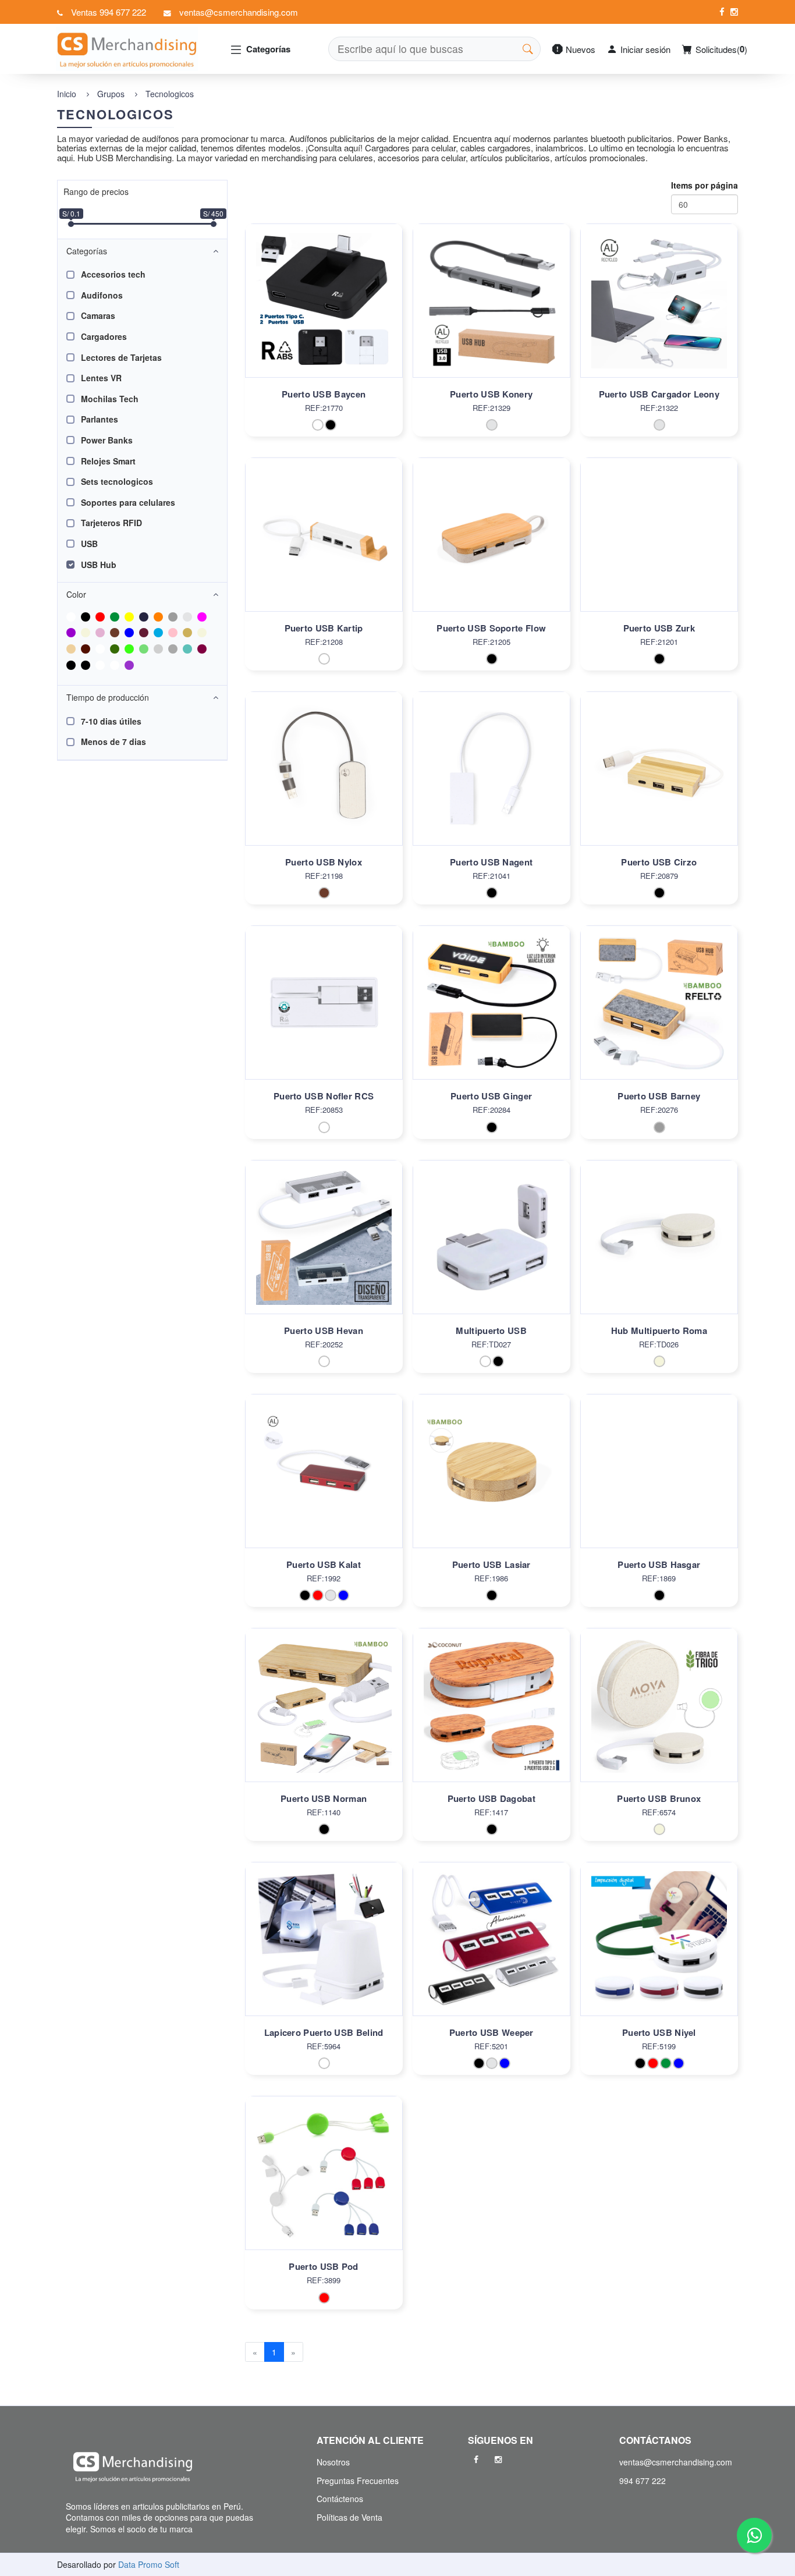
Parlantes (100, 419)
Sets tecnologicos (117, 481)
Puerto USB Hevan (324, 1330)
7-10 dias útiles (111, 721)
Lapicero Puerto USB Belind (324, 2032)
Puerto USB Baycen (324, 394)
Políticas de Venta (349, 2517)
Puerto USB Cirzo (659, 862)
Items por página (705, 185)
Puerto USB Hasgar (659, 1564)
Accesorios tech (113, 274)
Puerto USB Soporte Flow (491, 628)
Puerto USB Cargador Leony (659, 394)
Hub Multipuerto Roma (659, 1330)
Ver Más (324, 313)
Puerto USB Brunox (659, 1798)
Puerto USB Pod (323, 2266)
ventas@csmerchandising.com (239, 12)
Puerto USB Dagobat (491, 1798)
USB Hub (99, 565)
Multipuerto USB (491, 1330)
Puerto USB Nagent (491, 862)
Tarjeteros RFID (111, 523)
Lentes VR (101, 378)
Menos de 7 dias (113, 741)
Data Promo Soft (149, 2564)
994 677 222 (643, 2481)
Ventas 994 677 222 (109, 12)
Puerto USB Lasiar (491, 1564)
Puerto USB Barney (659, 1096)
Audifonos (102, 295)
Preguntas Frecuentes (358, 2481)
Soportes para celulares (128, 502)
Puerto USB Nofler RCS (324, 1096)
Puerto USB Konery (491, 394)
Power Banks (107, 440)
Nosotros (333, 2462)
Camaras (98, 315)
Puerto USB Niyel (659, 2032)
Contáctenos (340, 2499)
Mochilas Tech (110, 399)
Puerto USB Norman (324, 1798)
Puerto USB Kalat (324, 1564)
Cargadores (104, 336)
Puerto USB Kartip (324, 628)
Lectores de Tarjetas (121, 357)
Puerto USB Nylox (324, 862)
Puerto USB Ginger (491, 1096)
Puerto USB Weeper (491, 2032)
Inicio (67, 94)
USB (89, 544)
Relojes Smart (108, 461)
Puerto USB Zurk (659, 628)
